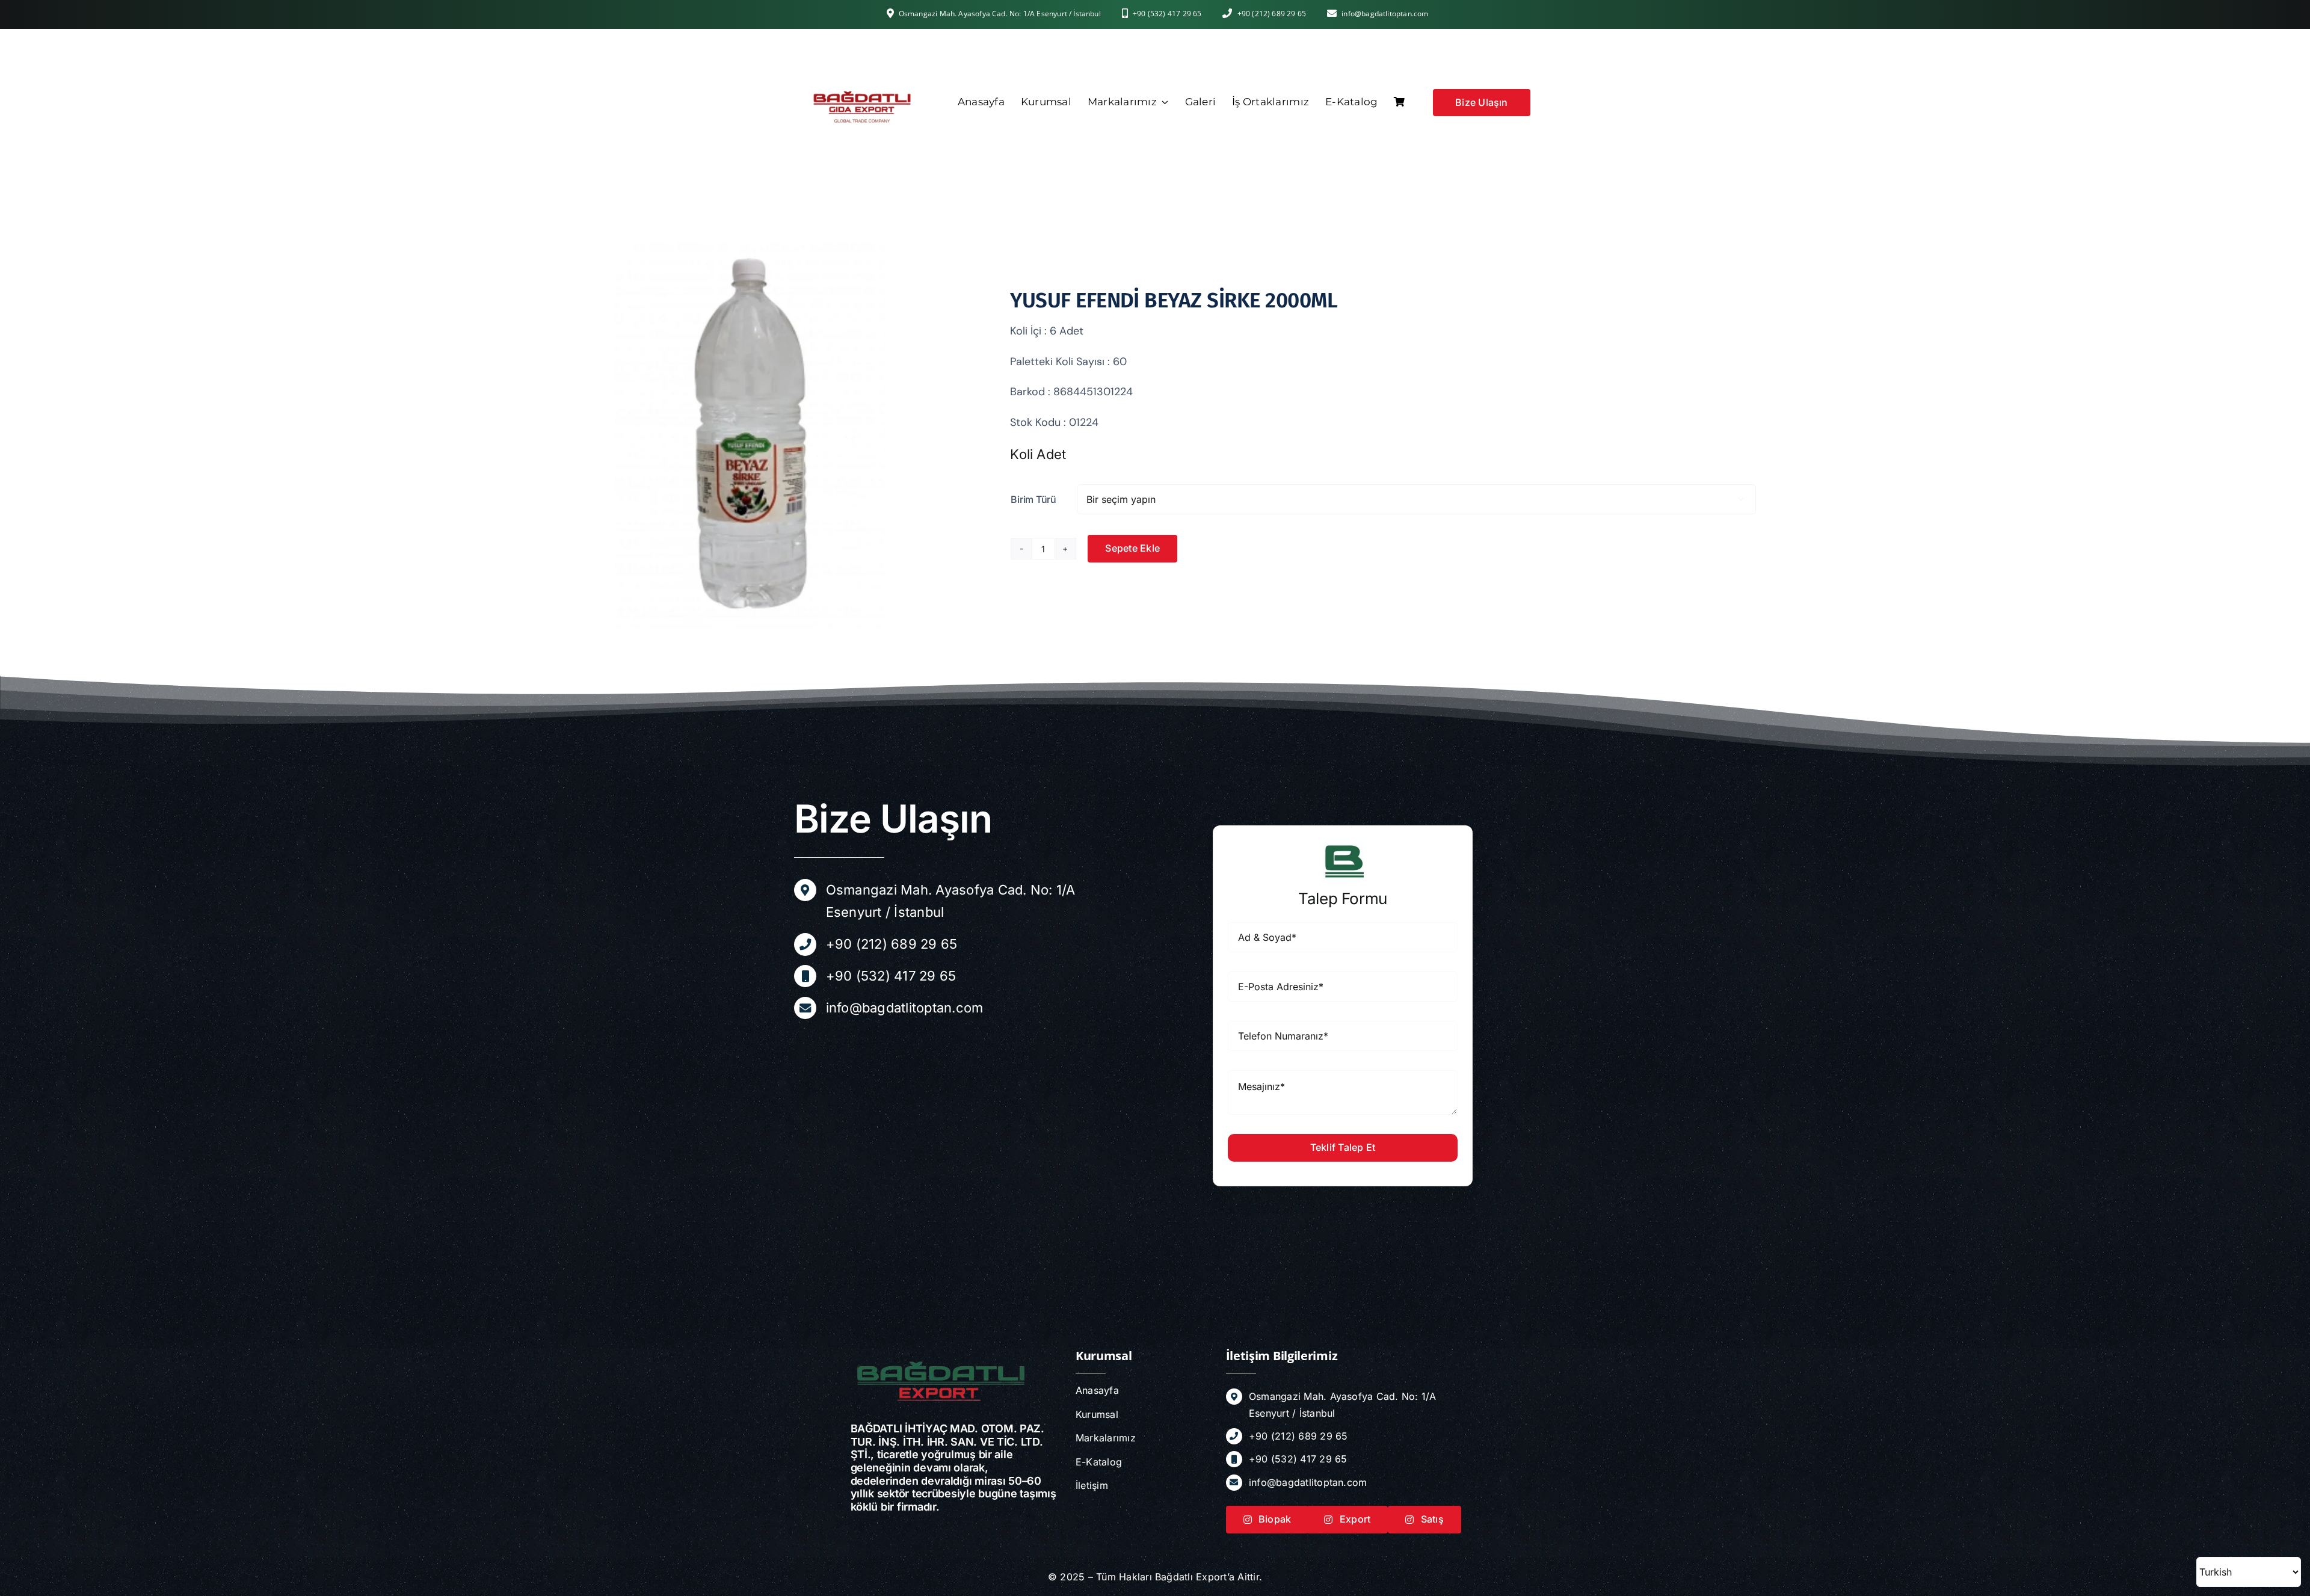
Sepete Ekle (1132, 548)
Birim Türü (1033, 499)
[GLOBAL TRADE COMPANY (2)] (862, 40)
